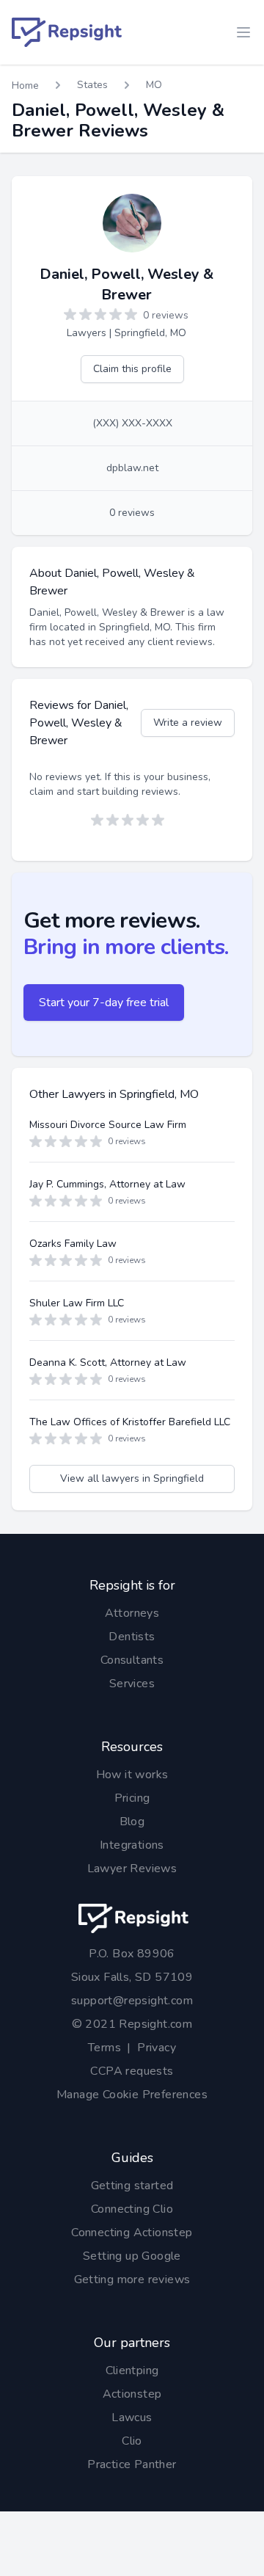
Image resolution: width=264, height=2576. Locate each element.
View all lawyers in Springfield (132, 1478)
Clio (132, 2441)
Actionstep (132, 2394)
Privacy (157, 2048)
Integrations (132, 1845)
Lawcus (132, 2417)
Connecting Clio (132, 2209)
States (92, 85)
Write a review (188, 723)
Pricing (132, 1798)
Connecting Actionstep (132, 2233)
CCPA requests (132, 2071)
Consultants (132, 1660)
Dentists (132, 1637)
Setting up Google (132, 2256)
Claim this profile (132, 369)
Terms (104, 2048)
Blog (132, 1822)
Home (25, 85)
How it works (132, 1775)
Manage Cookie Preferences (132, 2095)
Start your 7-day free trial (104, 1003)
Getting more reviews (132, 2280)
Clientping (132, 2371)
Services (132, 1684)
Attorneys (132, 1613)
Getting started (132, 2186)
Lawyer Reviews (132, 1869)
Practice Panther (132, 2464)
